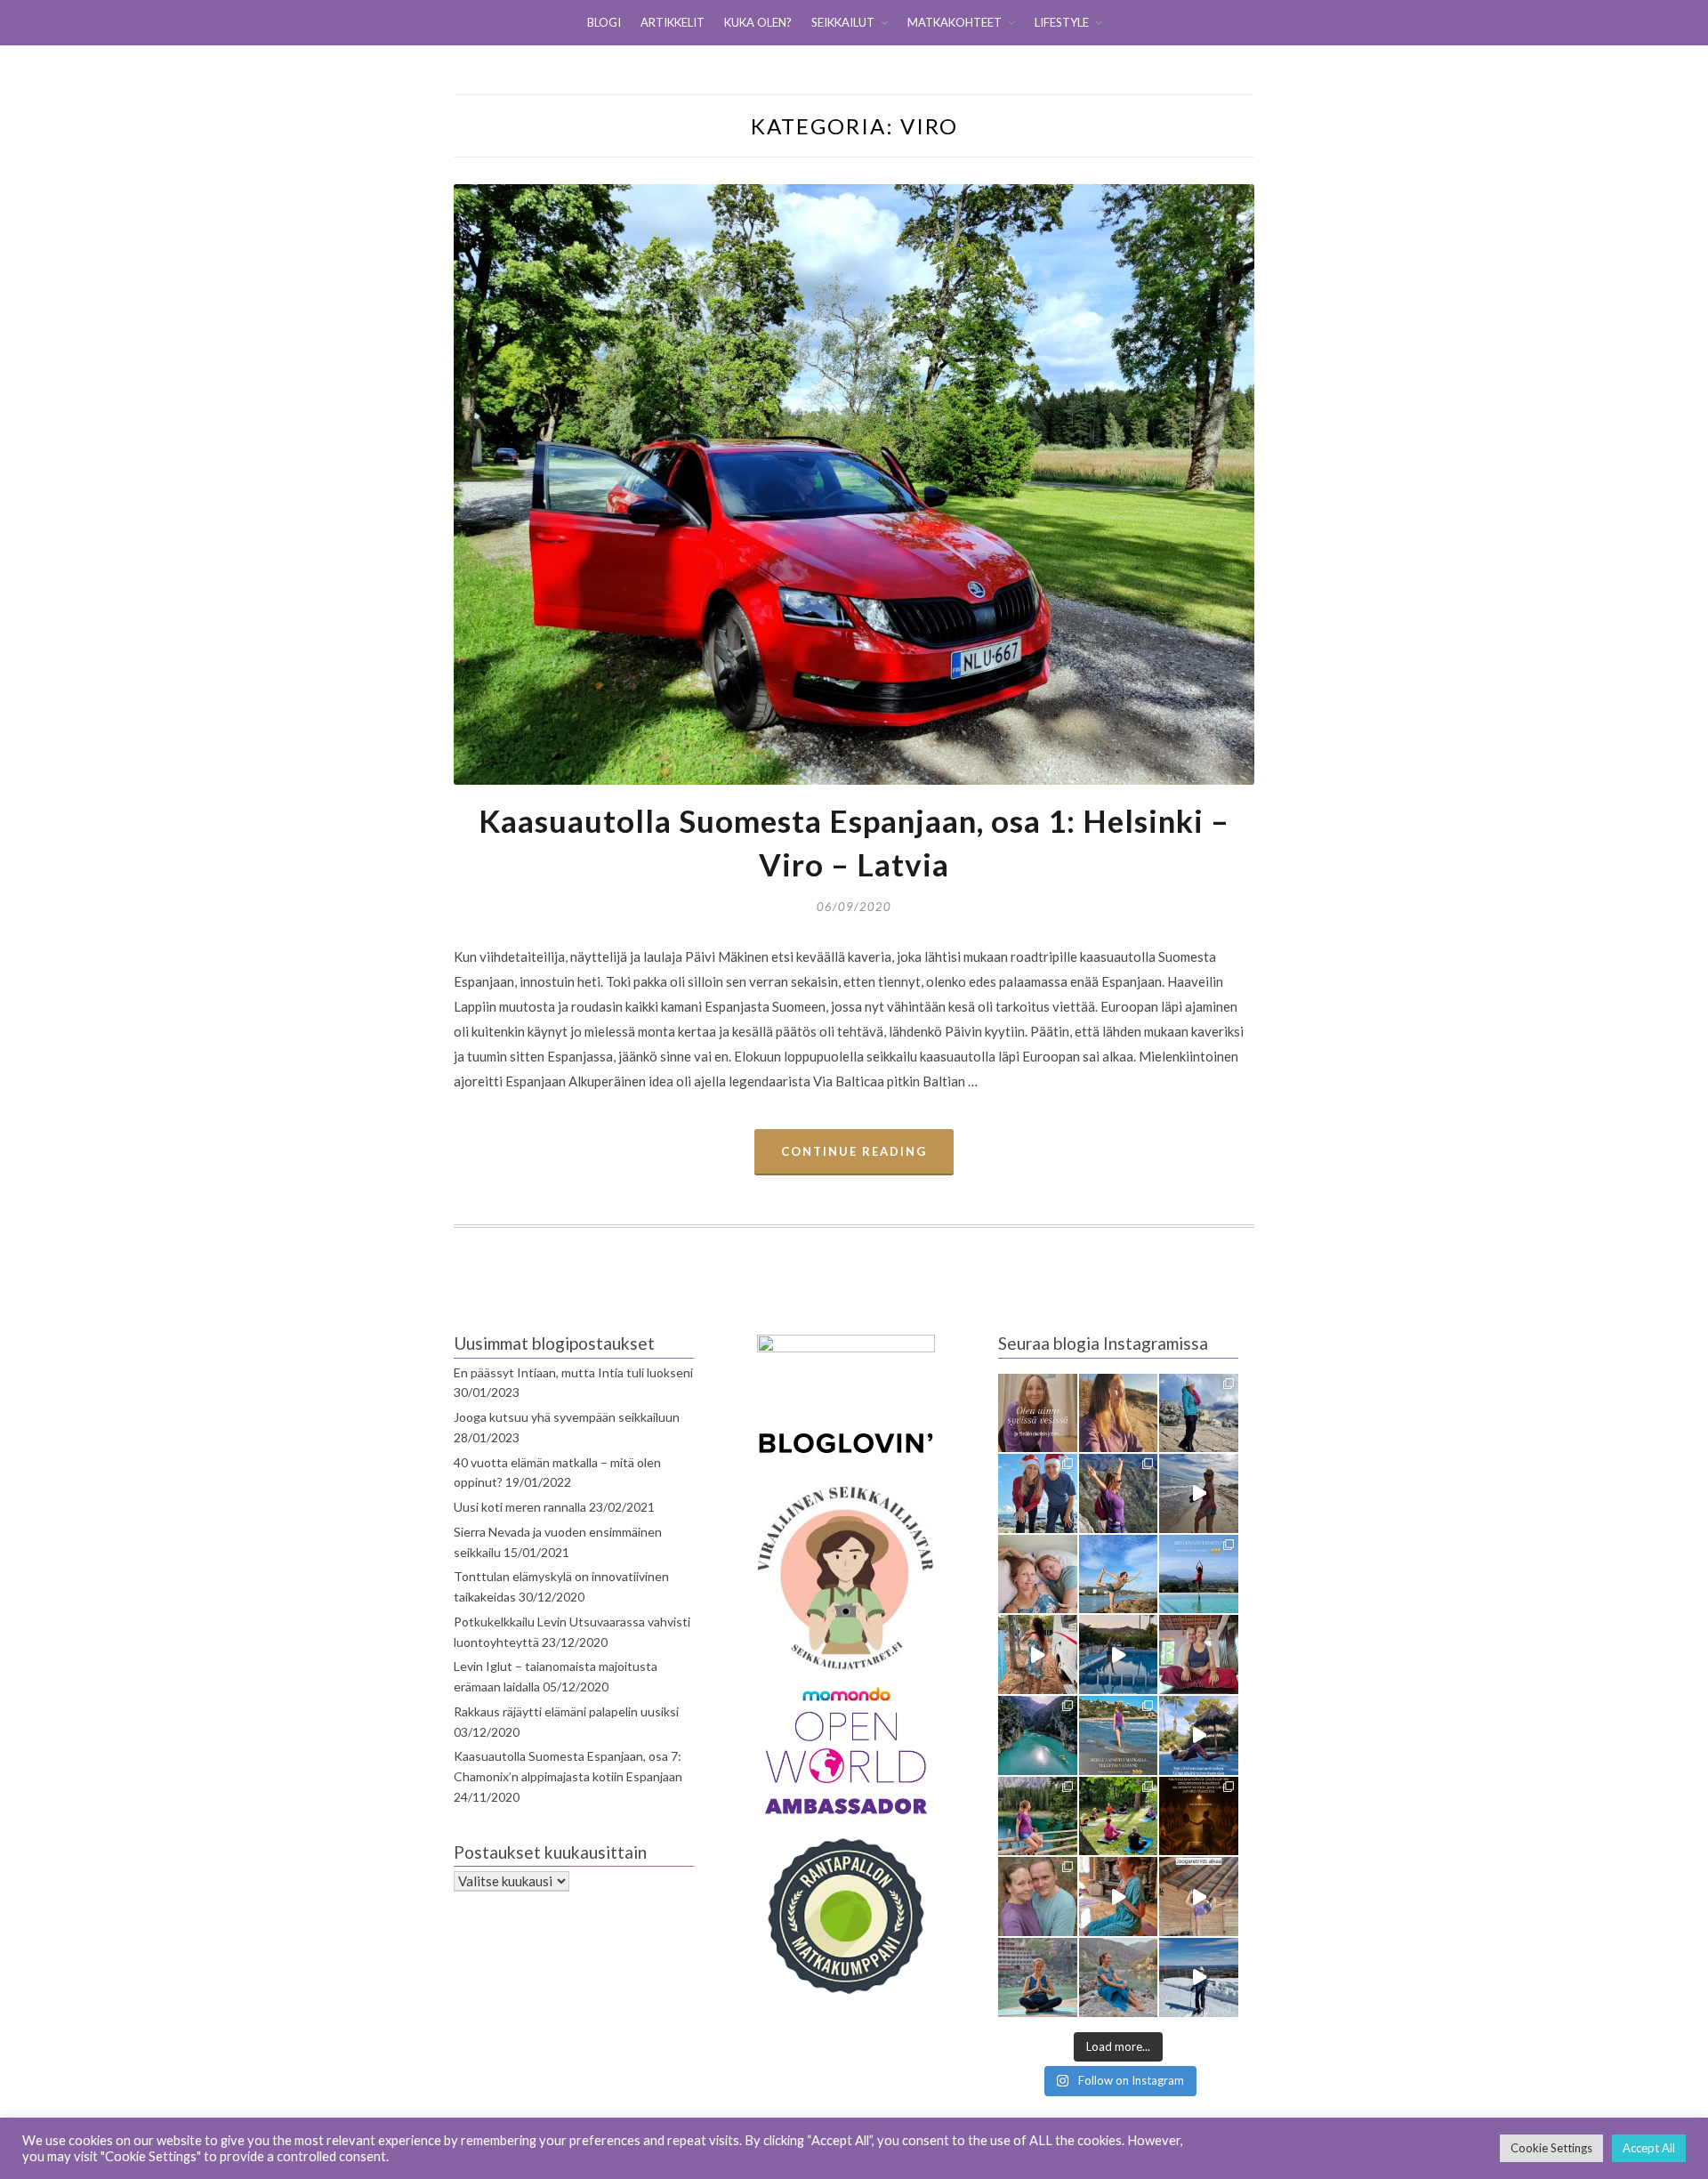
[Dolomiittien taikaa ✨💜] (1038, 1816)
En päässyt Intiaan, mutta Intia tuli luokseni (573, 1372)
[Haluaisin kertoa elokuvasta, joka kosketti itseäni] (1038, 1977)
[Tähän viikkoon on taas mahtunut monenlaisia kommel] (1119, 1574)
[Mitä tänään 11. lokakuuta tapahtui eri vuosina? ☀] (1199, 1574)
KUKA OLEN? (758, 22)
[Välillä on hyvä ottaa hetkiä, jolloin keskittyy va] (1038, 1735)
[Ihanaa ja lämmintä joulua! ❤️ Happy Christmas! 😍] (1038, 1493)
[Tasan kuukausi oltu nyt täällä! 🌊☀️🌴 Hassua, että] (1038, 1574)
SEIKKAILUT (843, 22)
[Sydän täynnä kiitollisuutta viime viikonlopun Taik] (1119, 1897)
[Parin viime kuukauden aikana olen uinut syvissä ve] (1038, 1413)
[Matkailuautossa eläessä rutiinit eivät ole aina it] (1199, 1735)
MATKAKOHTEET (955, 22)
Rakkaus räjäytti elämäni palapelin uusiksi (566, 1711)
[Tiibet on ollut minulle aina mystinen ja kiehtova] (1119, 1977)
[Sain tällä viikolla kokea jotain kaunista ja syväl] (1199, 1816)
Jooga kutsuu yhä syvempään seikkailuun (567, 1417)
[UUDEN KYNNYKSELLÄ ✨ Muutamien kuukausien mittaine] (1038, 1897)
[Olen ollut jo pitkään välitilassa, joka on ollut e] (1119, 1413)
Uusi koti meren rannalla (520, 1507)
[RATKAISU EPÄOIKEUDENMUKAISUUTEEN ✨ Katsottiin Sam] (1199, 1654)
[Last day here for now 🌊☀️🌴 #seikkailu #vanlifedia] (1199, 1493)
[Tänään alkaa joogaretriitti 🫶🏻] (1199, 1897)
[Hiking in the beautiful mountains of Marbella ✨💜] (1119, 1493)
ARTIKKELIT (673, 22)
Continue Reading (854, 1151)
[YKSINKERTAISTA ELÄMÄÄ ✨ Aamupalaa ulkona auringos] (1038, 1654)
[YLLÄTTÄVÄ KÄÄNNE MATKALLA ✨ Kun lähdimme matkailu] (1119, 1735)
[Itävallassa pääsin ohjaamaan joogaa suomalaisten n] (1119, 1816)
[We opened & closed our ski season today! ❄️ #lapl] (1199, 1977)
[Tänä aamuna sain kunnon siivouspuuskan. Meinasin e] (1119, 1654)
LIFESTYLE (1062, 22)
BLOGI (604, 22)
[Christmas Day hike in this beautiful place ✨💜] (1199, 1413)
